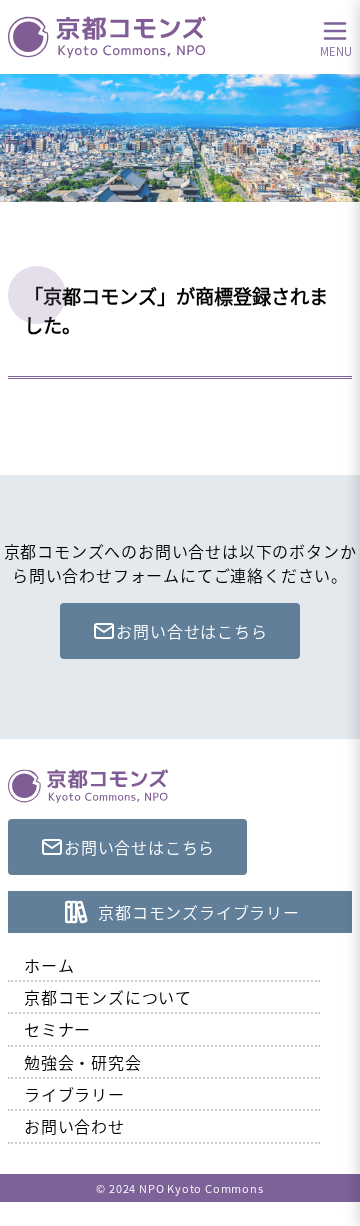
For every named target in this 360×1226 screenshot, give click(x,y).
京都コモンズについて (108, 997)
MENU (336, 50)
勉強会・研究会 (83, 1062)
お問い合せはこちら (191, 631)
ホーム (49, 965)
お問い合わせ (74, 1126)
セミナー (57, 1029)
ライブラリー (74, 1094)
